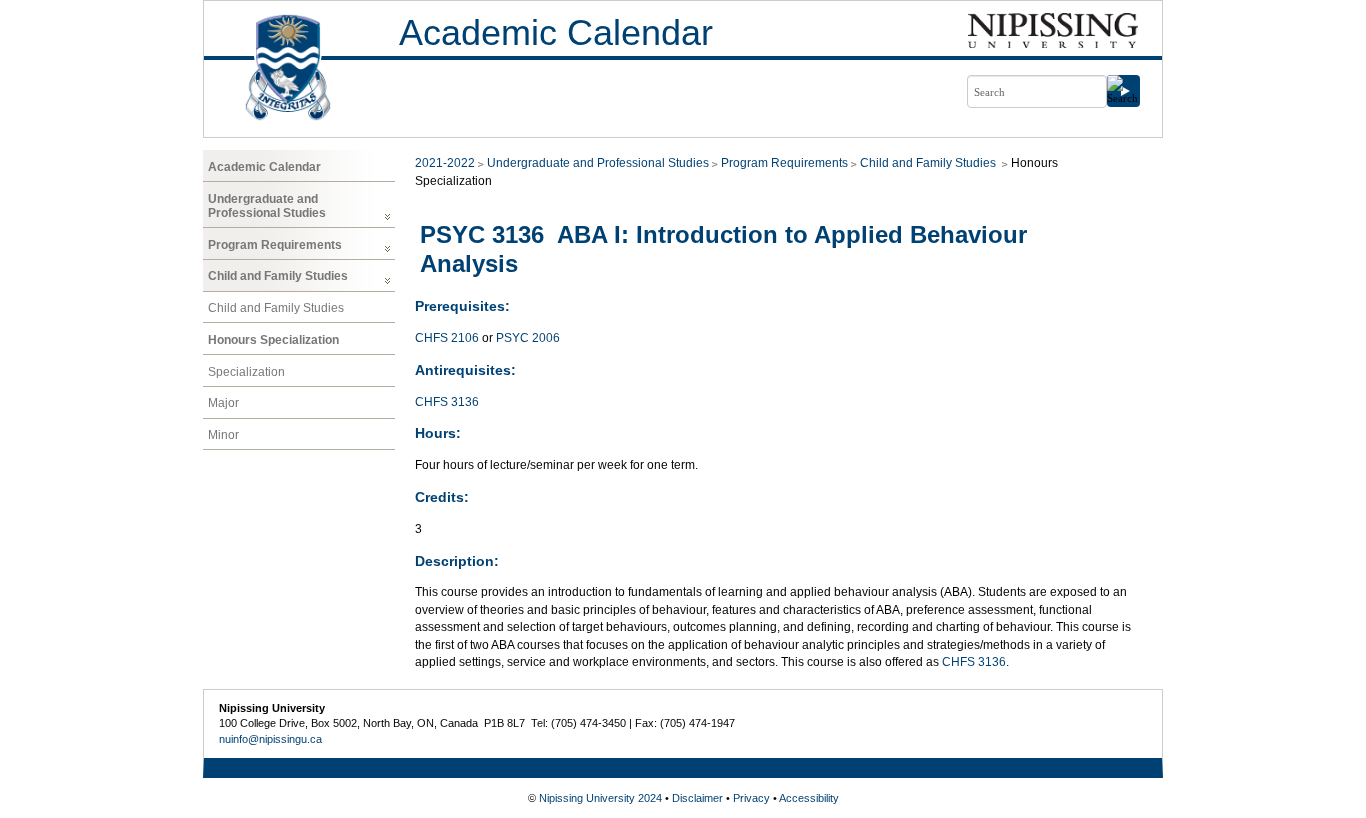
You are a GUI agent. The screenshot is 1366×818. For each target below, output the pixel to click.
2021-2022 (445, 163)
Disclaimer (697, 798)
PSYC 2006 (528, 338)
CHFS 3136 (447, 402)
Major (223, 403)
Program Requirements (275, 245)
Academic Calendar (556, 32)
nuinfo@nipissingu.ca (270, 739)
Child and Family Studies (278, 276)
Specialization (246, 372)
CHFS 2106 (447, 338)
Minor (223, 435)
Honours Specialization (273, 340)
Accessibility (809, 798)
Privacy (751, 798)
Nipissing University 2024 (600, 798)
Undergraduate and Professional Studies (267, 206)
